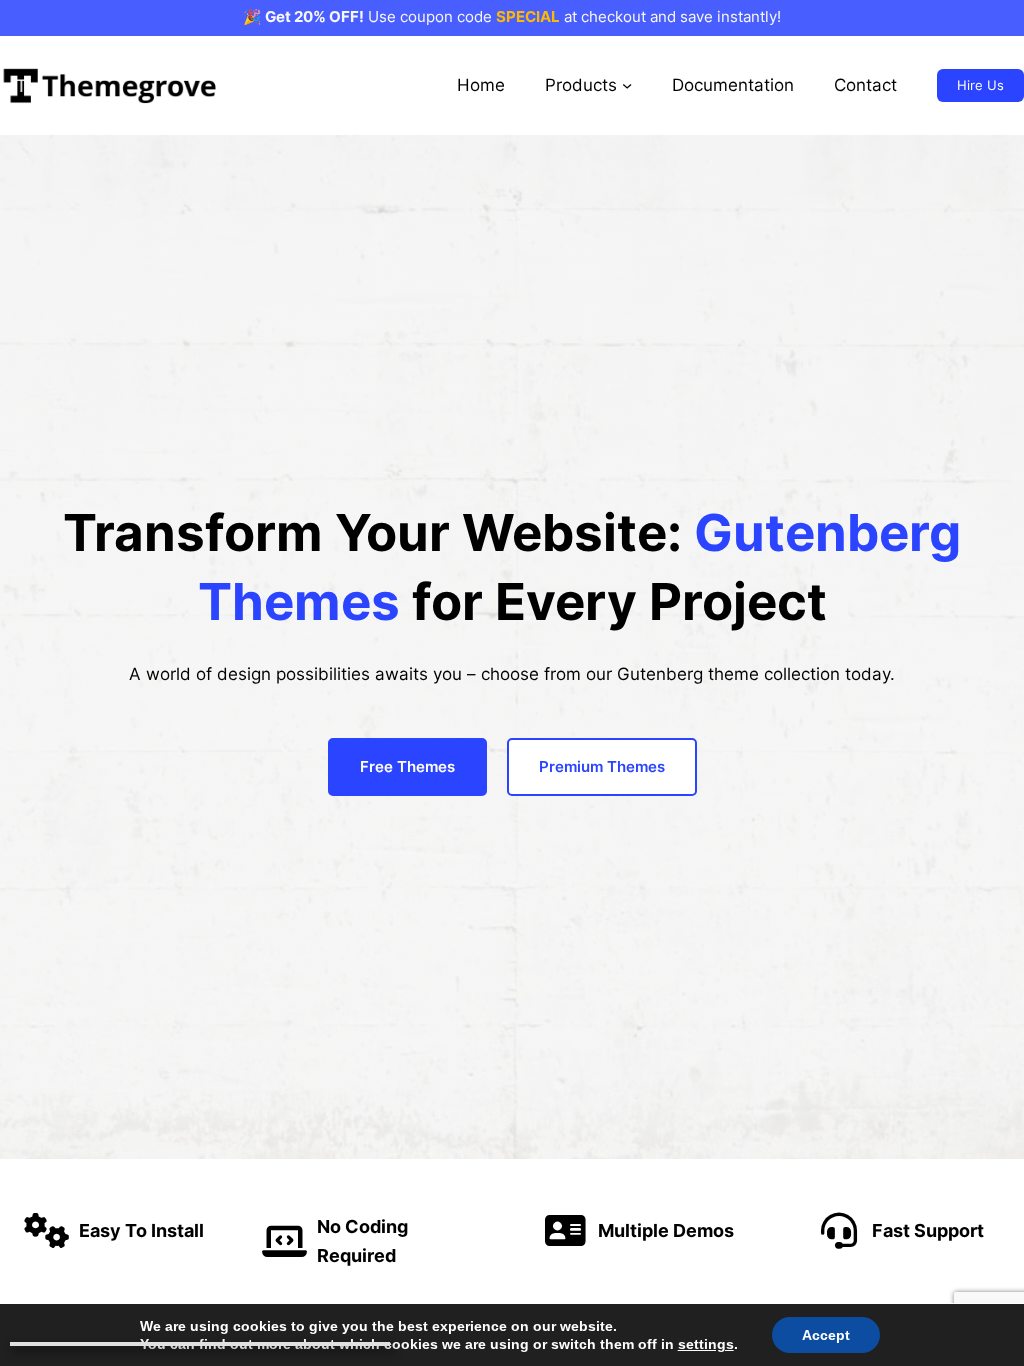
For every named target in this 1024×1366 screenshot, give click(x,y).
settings (706, 1344)
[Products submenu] (627, 85)
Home (481, 84)
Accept (826, 1335)
